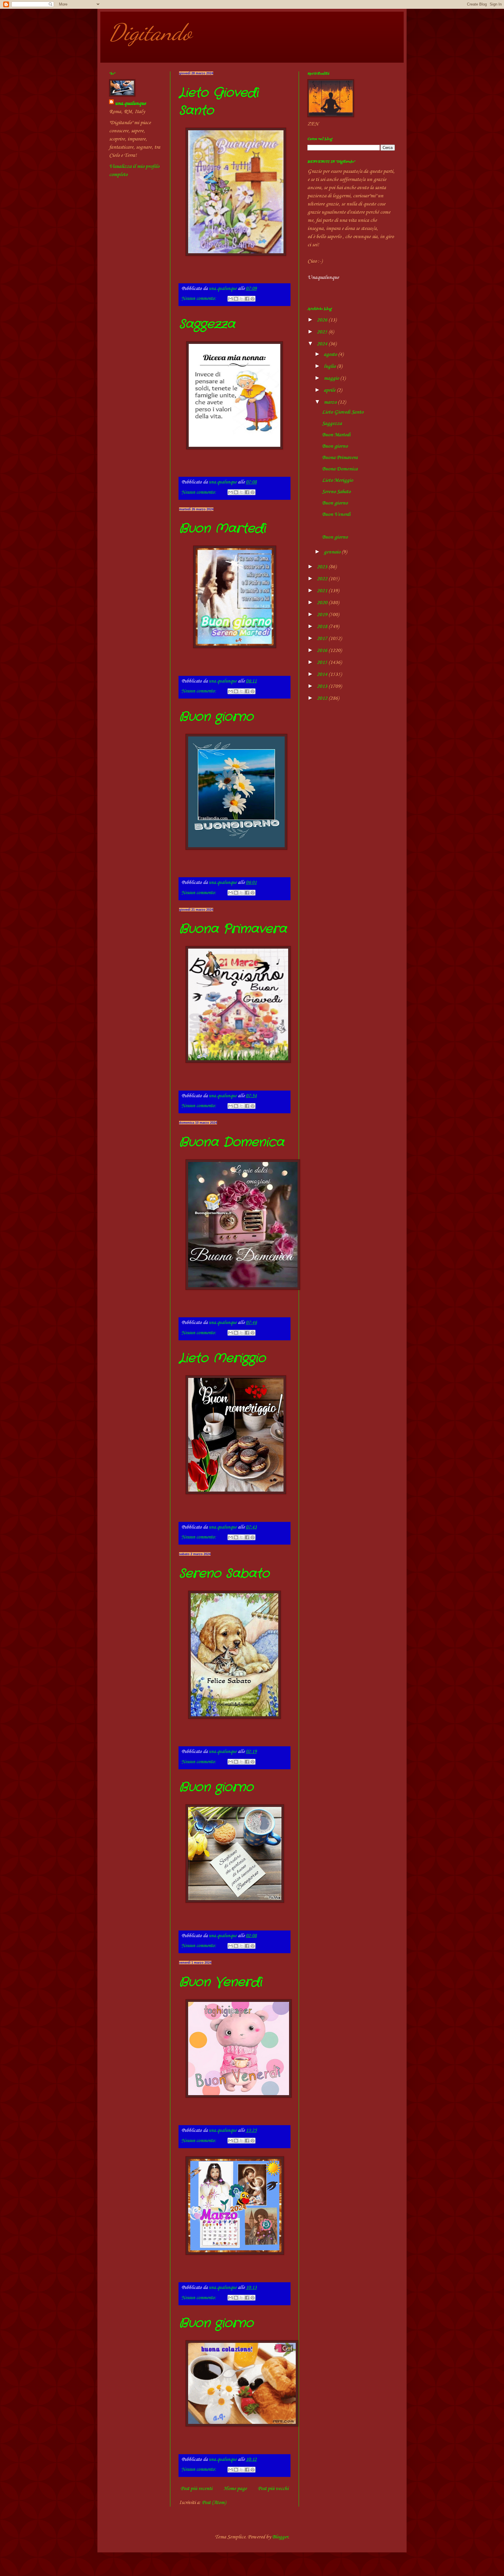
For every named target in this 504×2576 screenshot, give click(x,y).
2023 (323, 567)
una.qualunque (130, 103)
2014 (323, 674)
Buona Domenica (232, 1142)
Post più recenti (196, 2489)
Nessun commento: (199, 299)
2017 (323, 639)
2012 (323, 698)
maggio (332, 378)
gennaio (333, 552)
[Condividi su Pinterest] (253, 299)
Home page (235, 2489)
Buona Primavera (233, 929)
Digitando (150, 32)
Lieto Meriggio (222, 1358)
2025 (323, 332)
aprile (330, 390)
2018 (323, 627)
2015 (323, 662)
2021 (323, 591)
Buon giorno (216, 717)
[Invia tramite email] (230, 299)
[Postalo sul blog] (236, 299)
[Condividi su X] (242, 299)
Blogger (280, 2537)
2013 (323, 686)
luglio (330, 366)
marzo (331, 402)
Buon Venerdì (220, 1982)
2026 (323, 320)
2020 (323, 603)
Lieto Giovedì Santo (343, 412)
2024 (323, 344)
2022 (323, 579)
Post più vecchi (273, 2489)
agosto (331, 354)
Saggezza (207, 324)
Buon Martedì (222, 529)
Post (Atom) (214, 2503)
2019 (323, 615)
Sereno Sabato (224, 1574)
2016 (323, 650)
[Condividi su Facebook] (247, 299)
